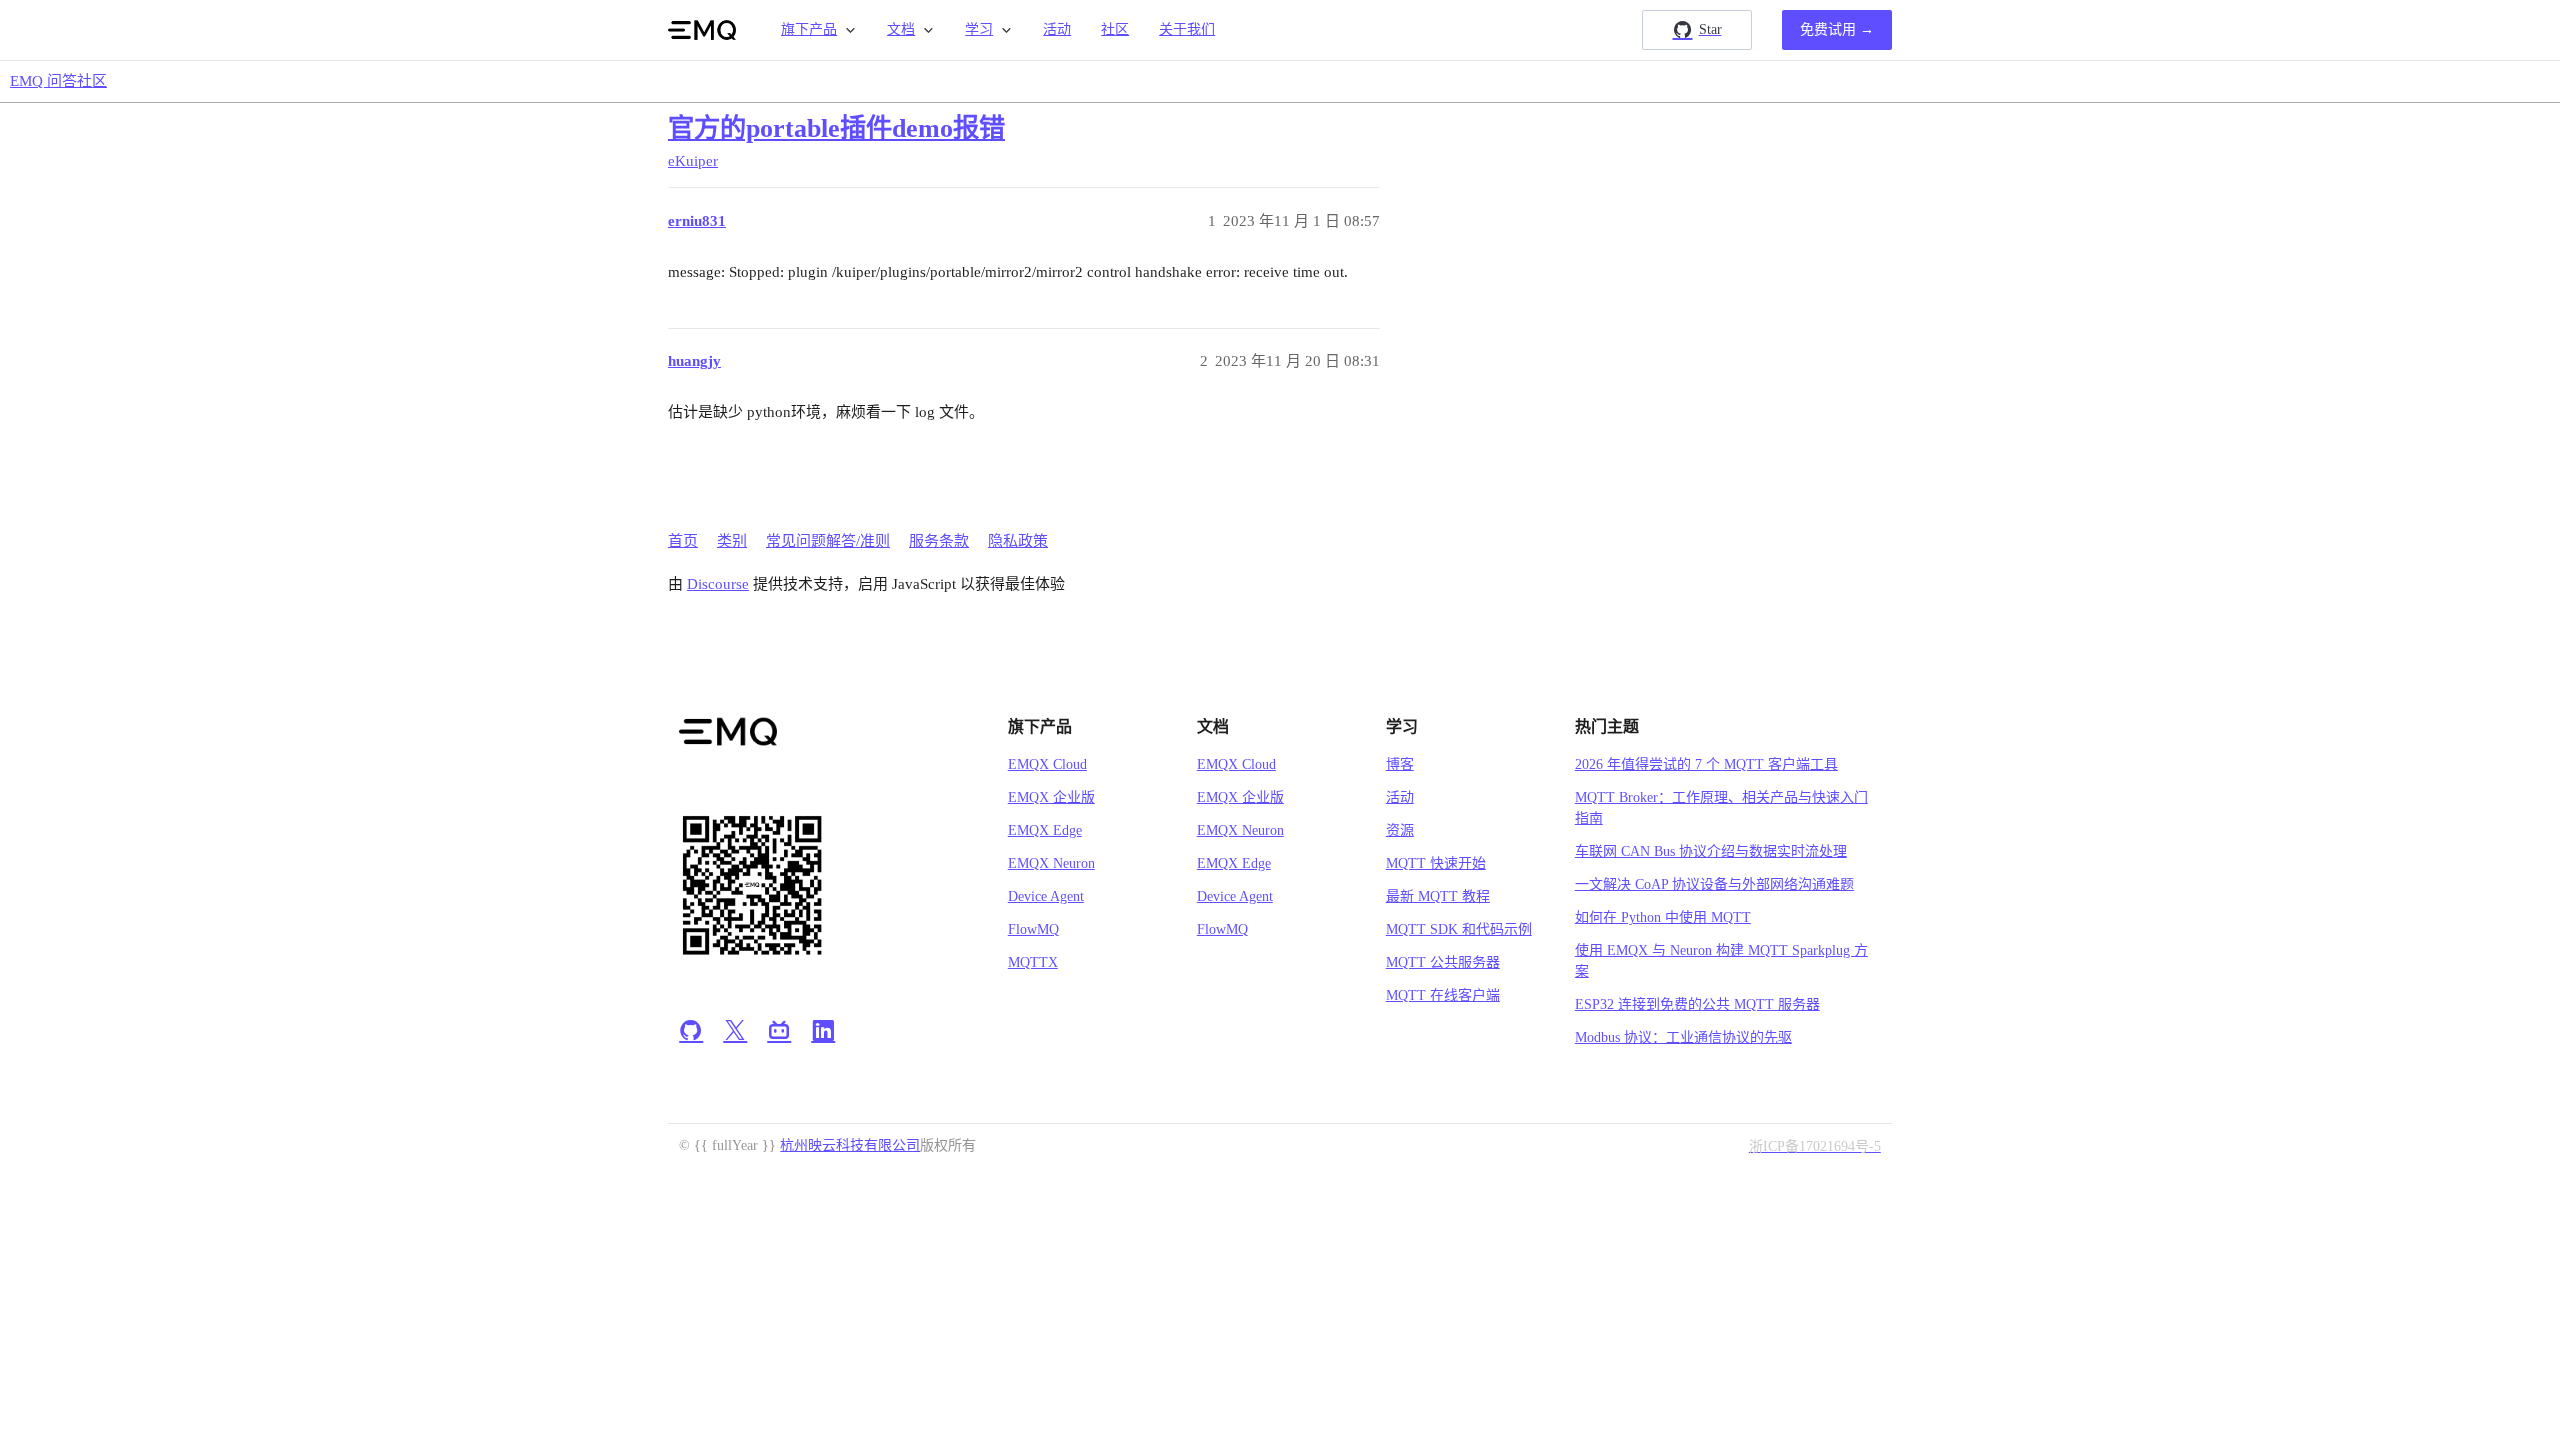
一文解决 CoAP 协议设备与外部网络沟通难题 (1714, 884)
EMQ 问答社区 (58, 81)
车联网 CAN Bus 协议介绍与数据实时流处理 (1711, 851)
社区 (1115, 29)
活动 (1057, 29)
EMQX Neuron (1051, 863)
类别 (732, 541)
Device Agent (1046, 896)
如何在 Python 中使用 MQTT (1663, 917)
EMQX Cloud (1047, 764)
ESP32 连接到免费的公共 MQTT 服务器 (1697, 1004)
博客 (1400, 764)
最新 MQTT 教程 (1438, 896)
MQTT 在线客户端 (1443, 995)
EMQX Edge (1045, 830)
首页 (683, 541)
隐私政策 (1018, 541)
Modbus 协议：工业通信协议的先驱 (1683, 1037)
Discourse (718, 584)
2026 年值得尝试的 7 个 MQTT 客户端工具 (1706, 764)
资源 (1400, 830)
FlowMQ (1033, 929)
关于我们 (1187, 29)
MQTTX (1033, 962)
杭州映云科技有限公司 (850, 1145)
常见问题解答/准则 (828, 541)
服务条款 (939, 541)
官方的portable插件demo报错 (836, 128)
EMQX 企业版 (1051, 797)
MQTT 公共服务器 (1443, 962)
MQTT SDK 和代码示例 (1459, 929)
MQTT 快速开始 (1436, 863)
